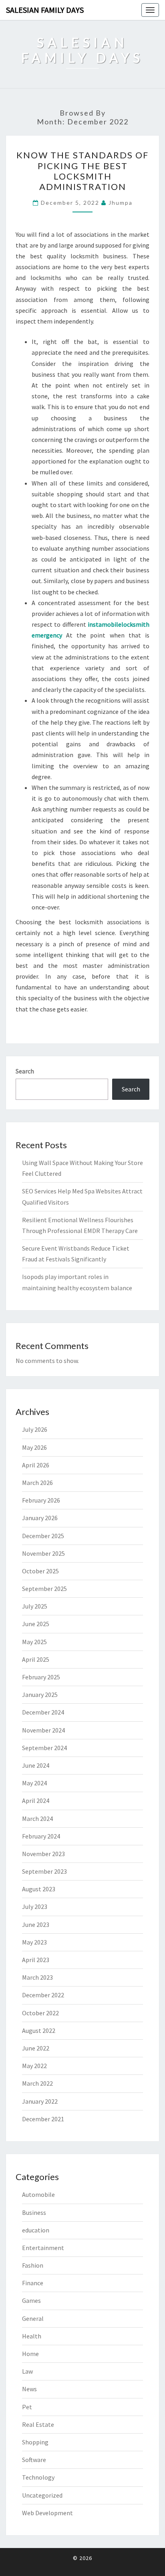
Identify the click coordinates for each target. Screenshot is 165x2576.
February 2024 (41, 1836)
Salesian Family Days (45, 10)
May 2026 (34, 1447)
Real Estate (38, 2424)
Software (34, 2460)
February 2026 (41, 1500)
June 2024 (36, 1765)
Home (30, 2354)
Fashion (33, 2265)
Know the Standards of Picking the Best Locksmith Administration (82, 171)
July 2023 (35, 1907)
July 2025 (35, 1606)
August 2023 (39, 1889)
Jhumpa (121, 203)
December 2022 (43, 1995)
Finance (33, 2283)
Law (27, 2371)
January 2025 (40, 1695)
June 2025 (36, 1624)
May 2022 (34, 2066)
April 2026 (36, 1465)
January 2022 (40, 2101)
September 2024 (44, 1748)
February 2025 (41, 1677)
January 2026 (40, 1518)
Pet (27, 2407)
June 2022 (36, 2048)
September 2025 (44, 1589)
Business (34, 2212)
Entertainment (43, 2248)
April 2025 (36, 1659)
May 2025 (34, 1642)
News (29, 2389)
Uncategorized (42, 2495)
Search (25, 1071)
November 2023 (43, 1854)
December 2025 (43, 1536)
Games (31, 2300)
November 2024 (43, 1730)
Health (32, 2336)
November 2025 (43, 1553)
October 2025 (40, 1571)
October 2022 (40, 2013)
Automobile (38, 2194)
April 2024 (36, 1801)
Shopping (35, 2442)
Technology (38, 2477)
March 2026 (37, 1483)
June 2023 (36, 1925)
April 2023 (36, 1960)
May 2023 (34, 1942)
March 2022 (37, 2083)
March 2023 (37, 1977)
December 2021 (43, 2119)
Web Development (47, 2513)
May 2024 (34, 1783)
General (33, 2318)
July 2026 (35, 1429)
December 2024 (43, 1712)
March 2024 (37, 1819)
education (36, 2230)
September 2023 (44, 1871)
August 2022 (39, 2030)
